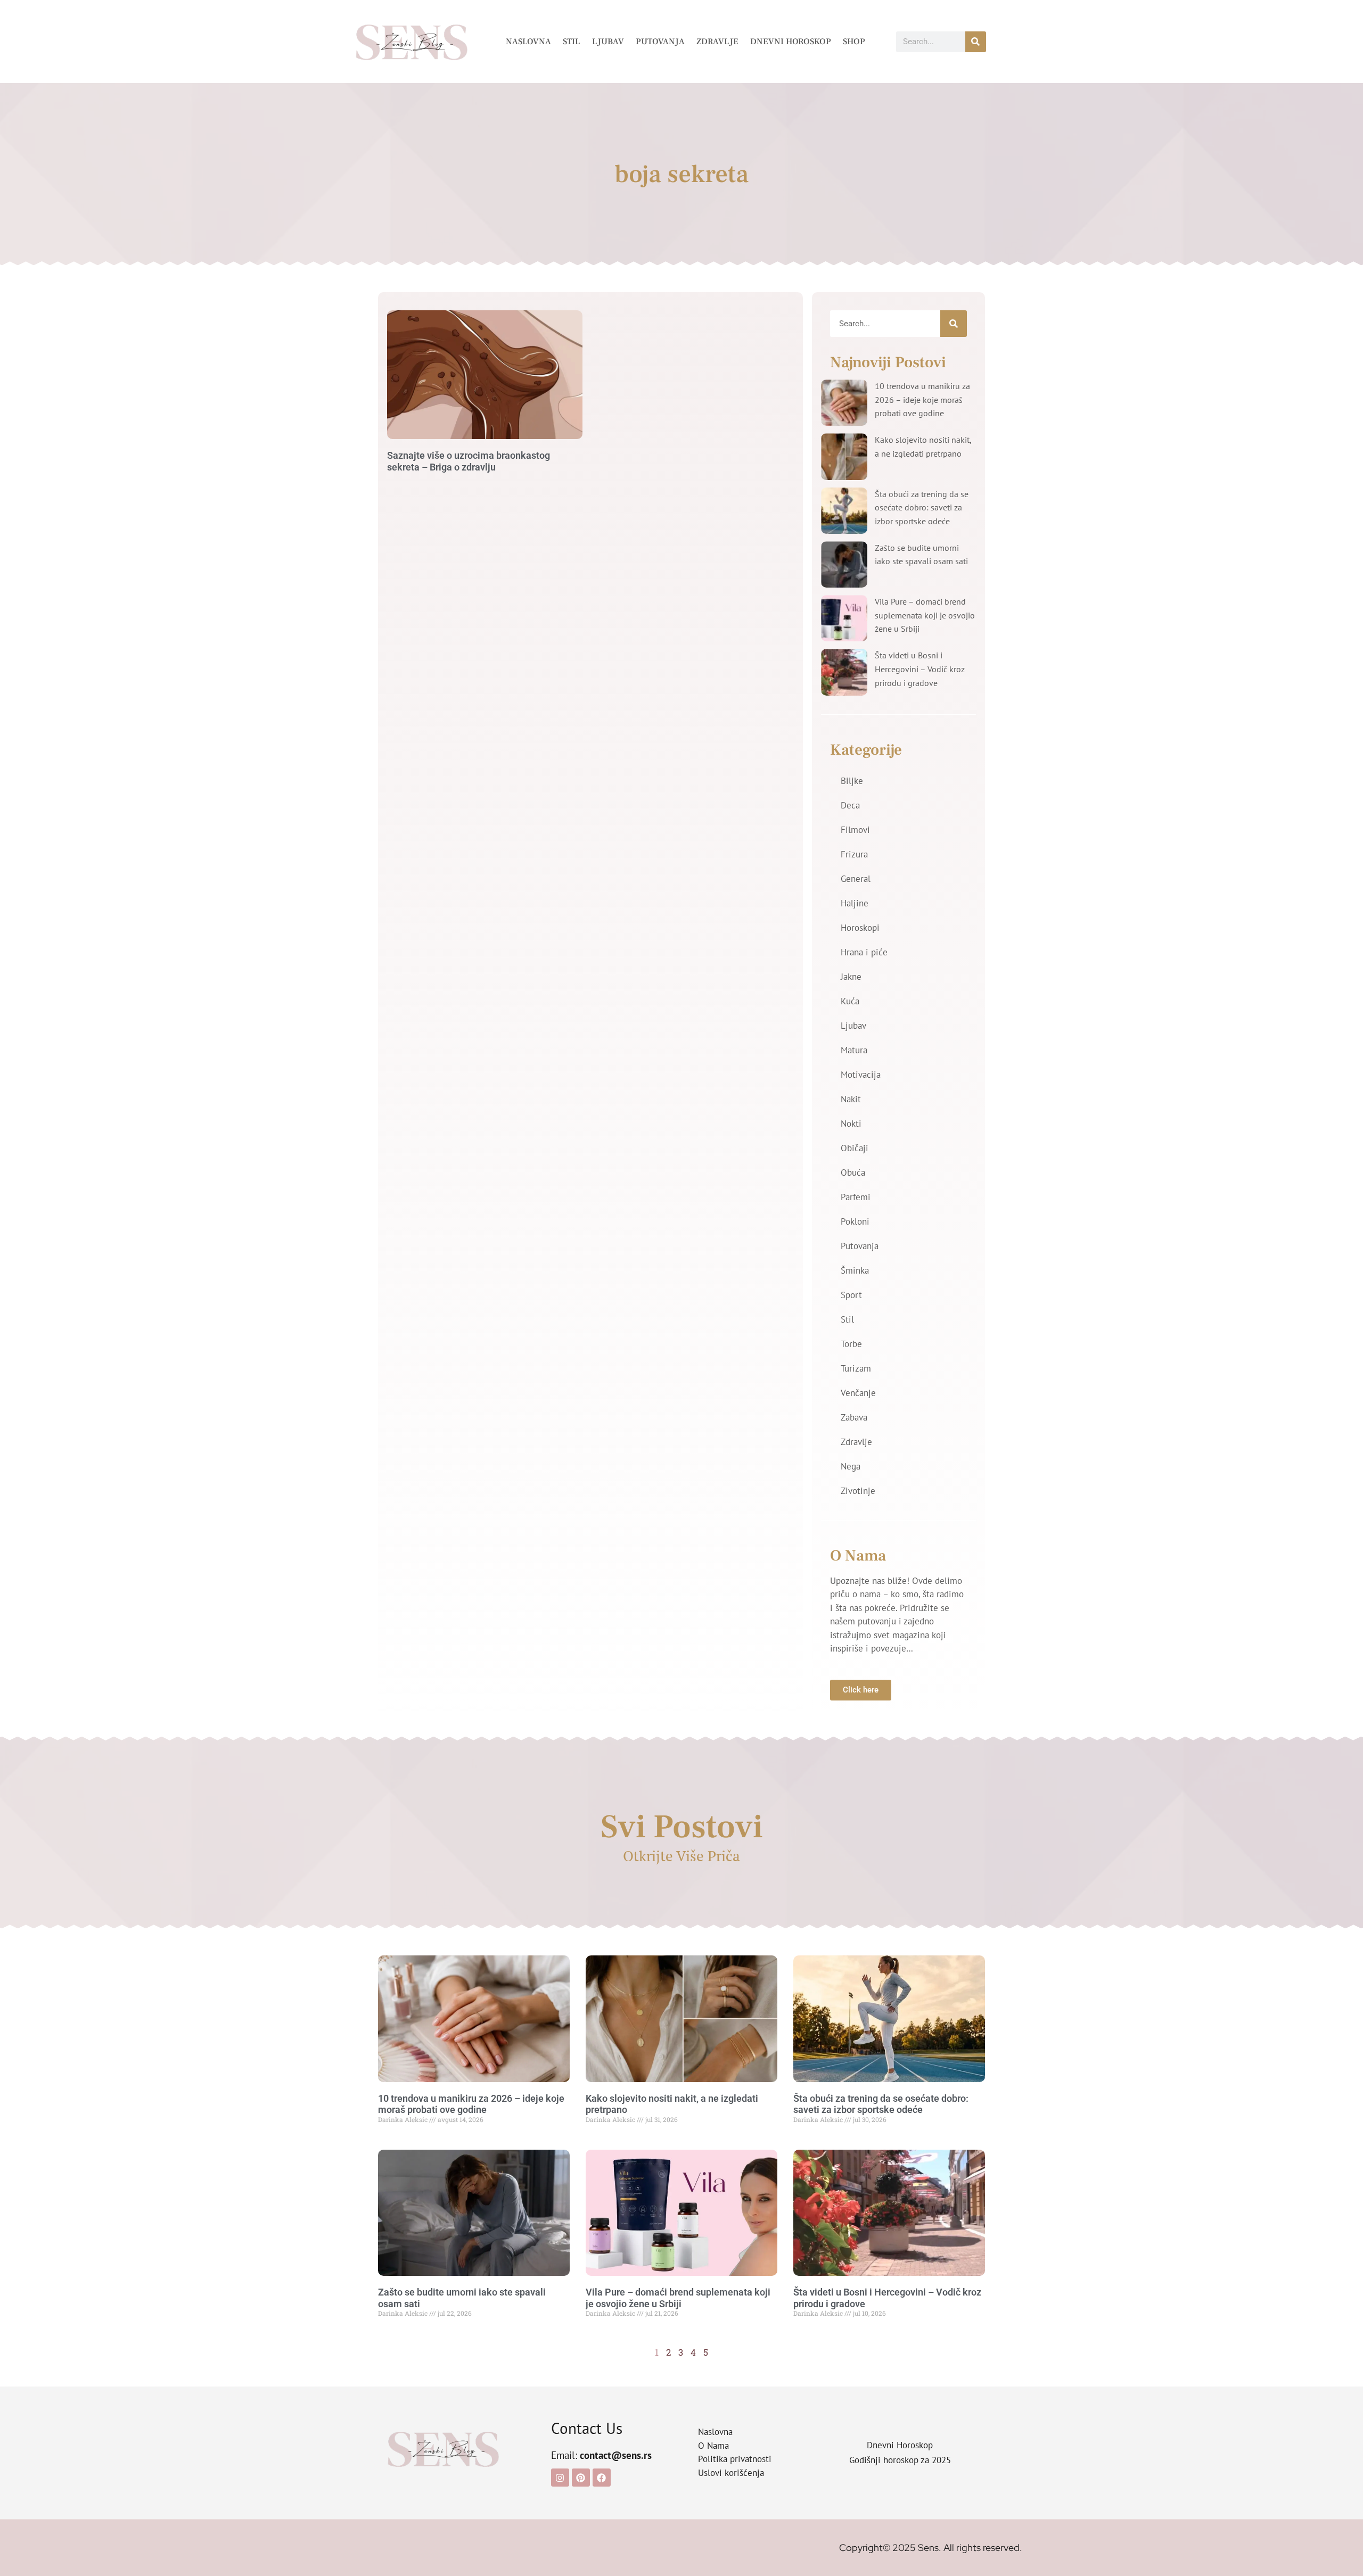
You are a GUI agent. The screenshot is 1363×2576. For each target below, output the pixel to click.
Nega (851, 1466)
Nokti (851, 1124)
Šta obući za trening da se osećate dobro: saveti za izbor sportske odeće (922, 507)
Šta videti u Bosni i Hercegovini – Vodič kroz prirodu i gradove (920, 669)
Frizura (854, 854)
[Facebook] (602, 2478)
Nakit (851, 1099)
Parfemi (856, 1197)
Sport (851, 1295)
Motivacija (861, 1075)
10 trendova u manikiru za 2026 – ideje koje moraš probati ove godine (922, 399)
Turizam (856, 1368)
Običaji (855, 1148)
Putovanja (660, 42)
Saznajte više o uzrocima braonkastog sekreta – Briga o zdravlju (469, 461)
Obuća (853, 1173)
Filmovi (855, 830)
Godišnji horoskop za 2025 (900, 2460)
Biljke (852, 781)
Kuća (850, 1001)
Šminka (855, 1270)
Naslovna (528, 42)
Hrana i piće (864, 952)
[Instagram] (560, 2478)
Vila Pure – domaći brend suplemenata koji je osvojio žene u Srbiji (925, 615)
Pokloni (855, 1221)
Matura (854, 1050)
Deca (850, 805)
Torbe (851, 1344)
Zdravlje (717, 42)
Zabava (854, 1417)
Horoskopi (860, 928)
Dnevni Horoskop (791, 42)
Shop (854, 42)
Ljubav (608, 42)
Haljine (855, 903)
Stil (572, 42)
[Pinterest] (581, 2478)
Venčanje (858, 1393)
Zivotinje (858, 1491)
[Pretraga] (976, 42)
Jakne (851, 977)
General (856, 879)
